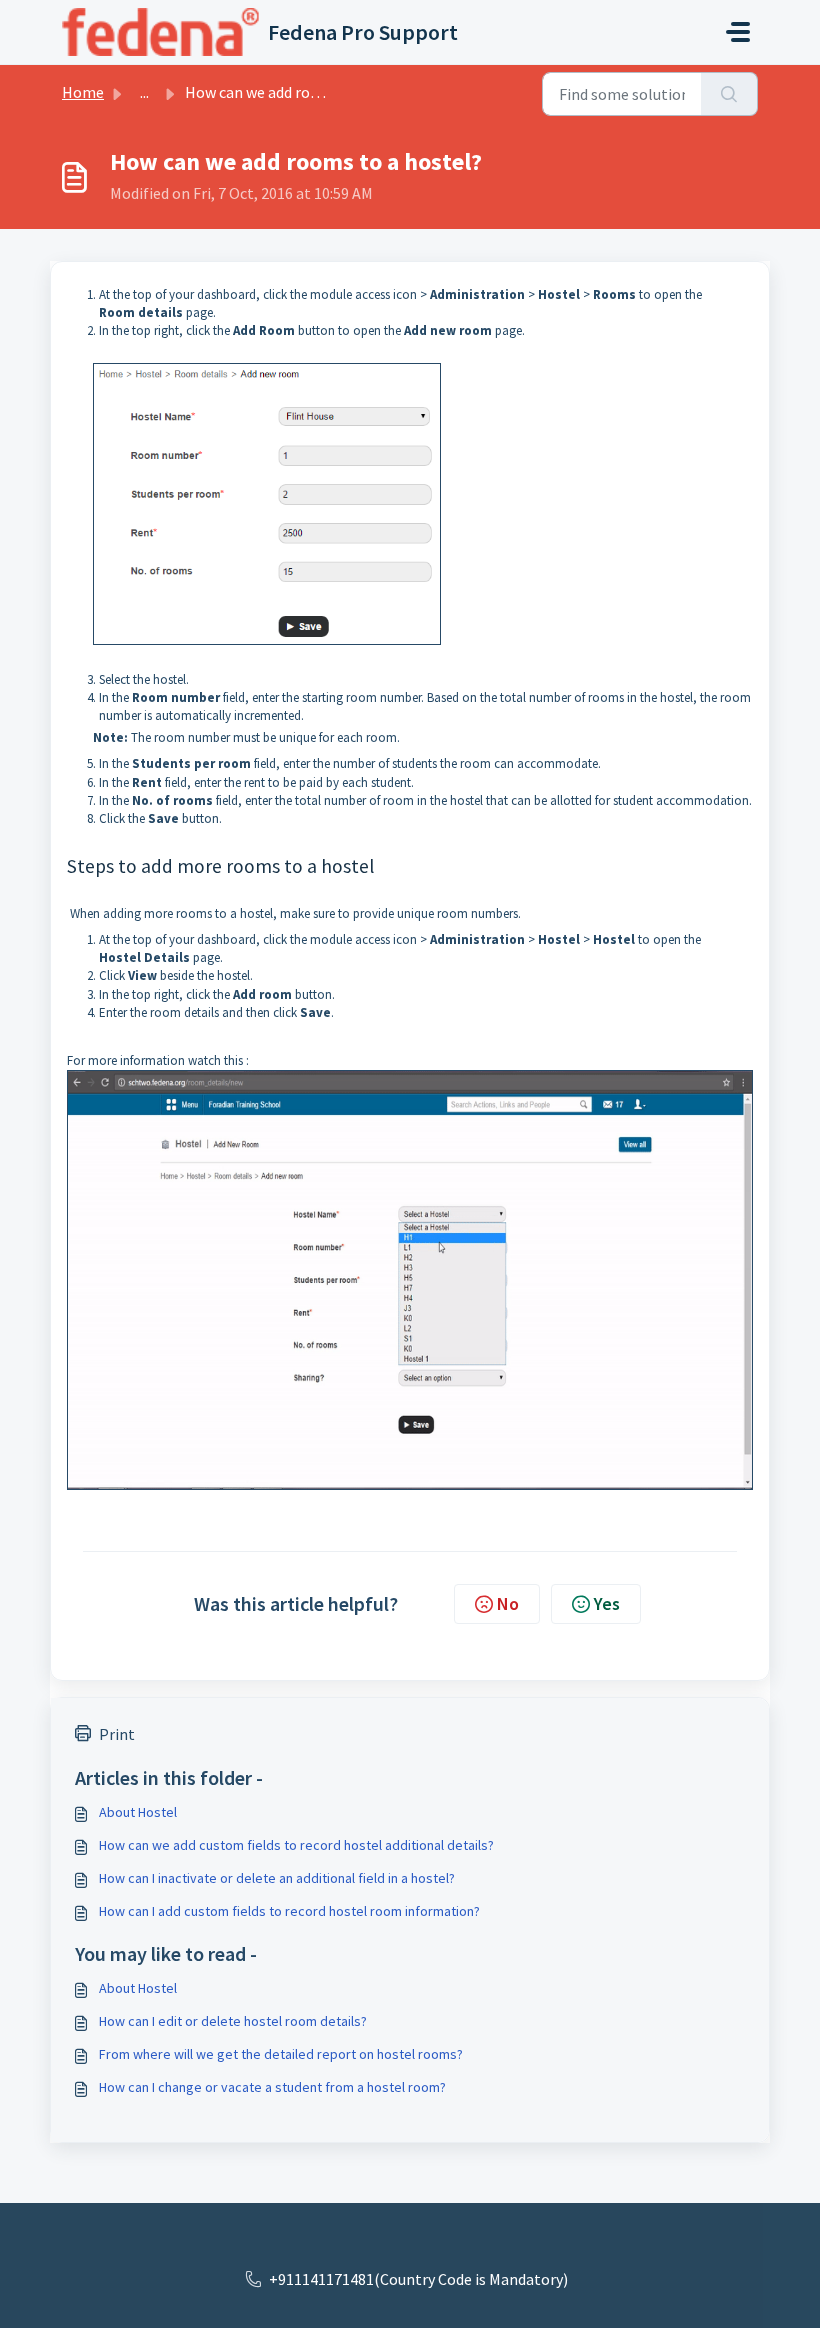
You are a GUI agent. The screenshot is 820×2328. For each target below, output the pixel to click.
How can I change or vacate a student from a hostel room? (272, 2087)
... (144, 92)
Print (117, 1734)
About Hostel (138, 1812)
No (508, 1603)
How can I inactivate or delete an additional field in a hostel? (277, 1878)
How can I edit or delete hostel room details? (233, 2021)
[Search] (729, 94)
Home (83, 92)
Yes (607, 1603)
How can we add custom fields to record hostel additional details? (296, 1845)
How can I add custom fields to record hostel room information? (289, 1911)
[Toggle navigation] (738, 32)
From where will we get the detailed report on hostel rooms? (281, 2054)
